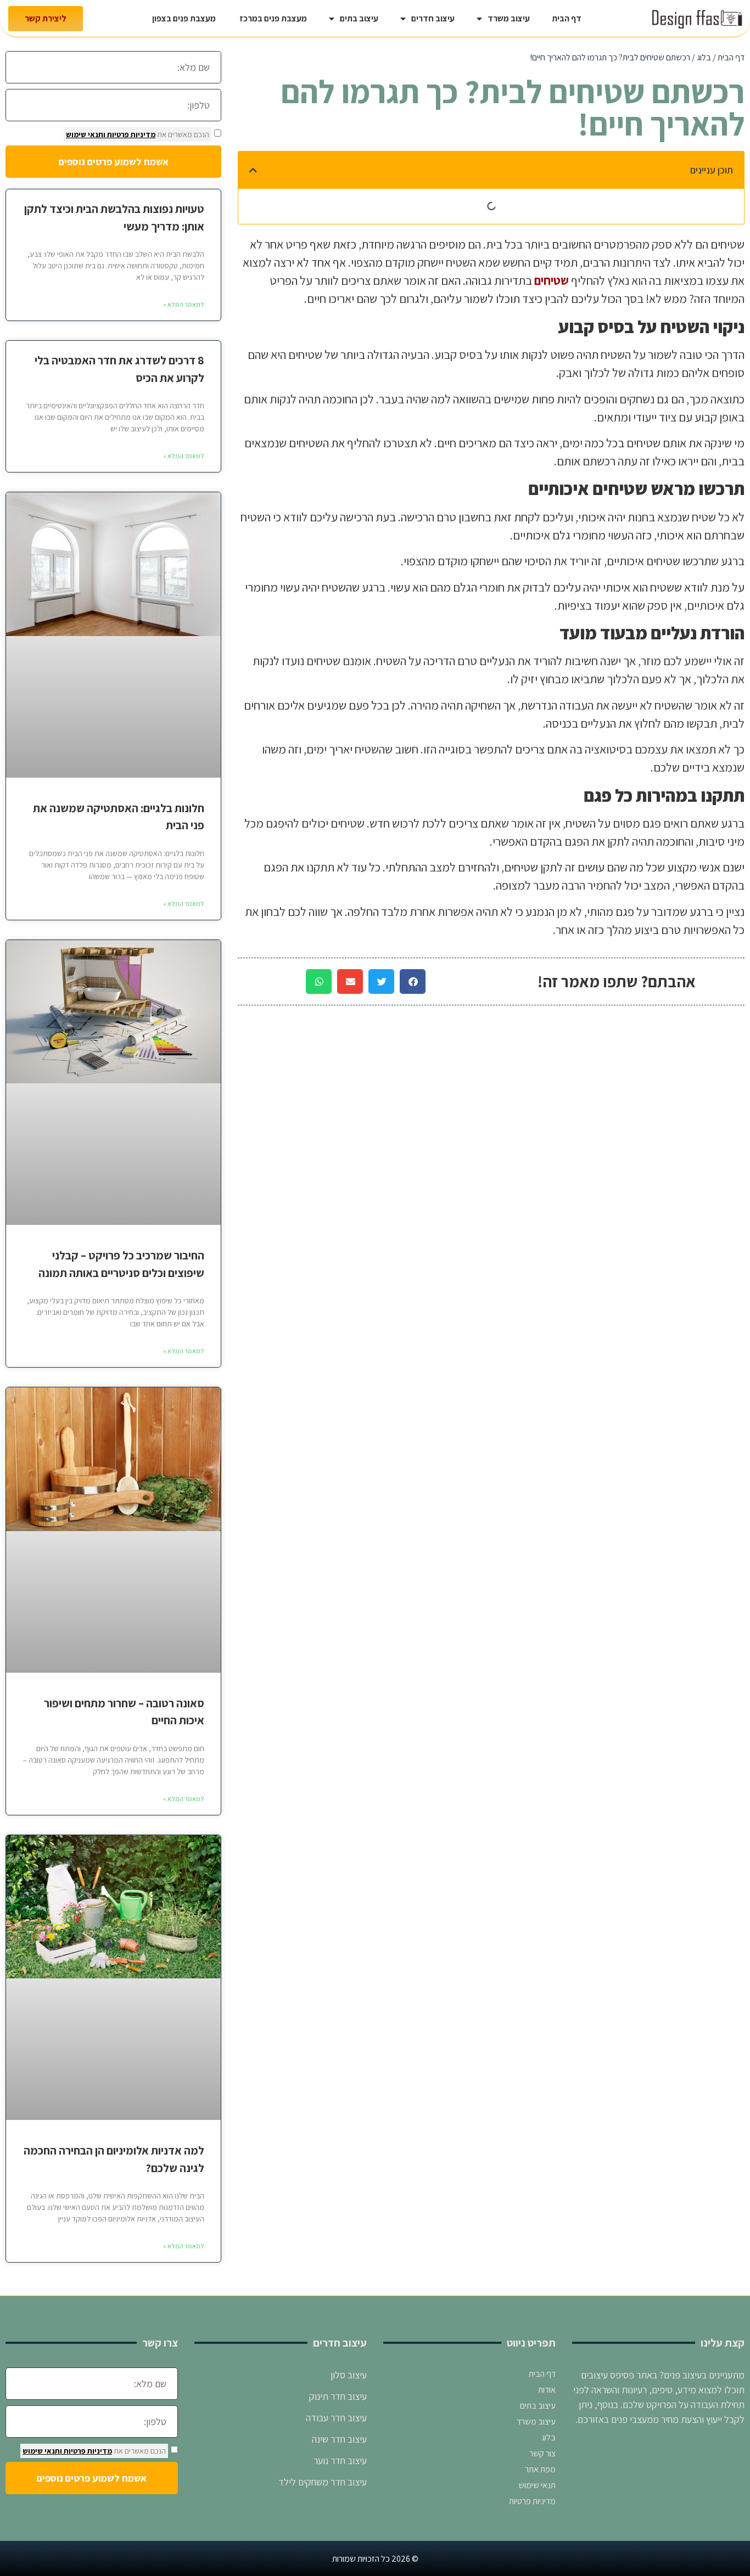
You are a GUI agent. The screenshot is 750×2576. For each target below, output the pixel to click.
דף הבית (567, 18)
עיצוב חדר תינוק (338, 2396)
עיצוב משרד (509, 18)
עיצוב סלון (348, 2375)
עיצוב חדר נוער (339, 2460)
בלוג (704, 57)
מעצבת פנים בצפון (184, 18)
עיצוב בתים (359, 18)
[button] (253, 170)
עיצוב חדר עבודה (335, 2418)
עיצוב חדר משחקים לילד (323, 2482)
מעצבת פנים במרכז (272, 18)
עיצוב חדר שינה (339, 2439)
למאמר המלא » (184, 304)
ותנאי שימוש (86, 134)
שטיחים (552, 280)
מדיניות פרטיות (130, 134)
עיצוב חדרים (433, 18)
